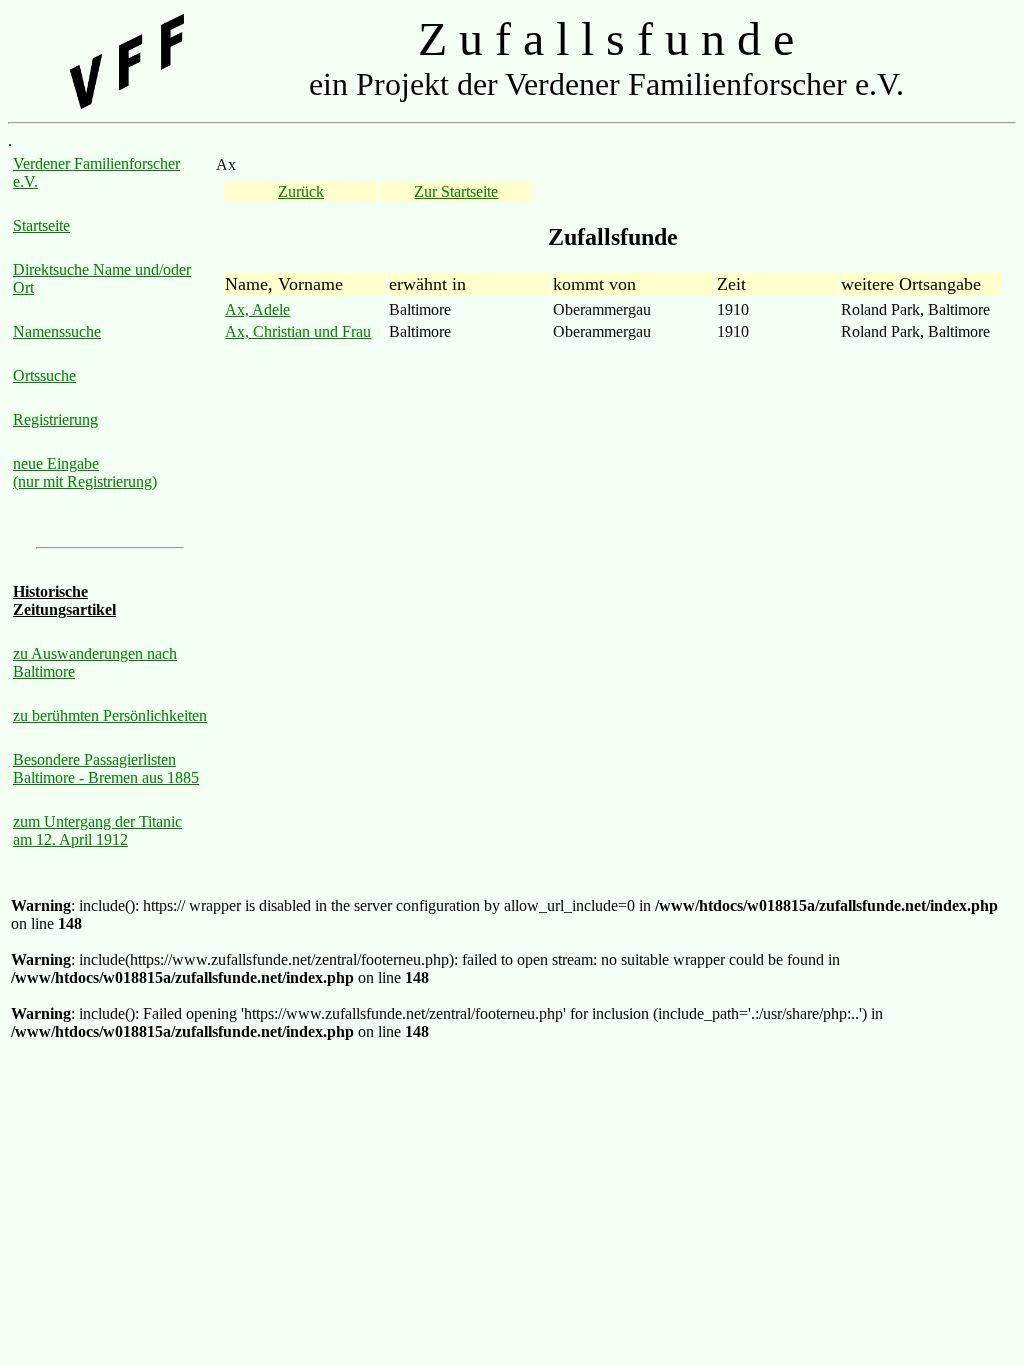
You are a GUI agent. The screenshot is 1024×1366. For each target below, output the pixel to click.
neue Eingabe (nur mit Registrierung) (85, 472)
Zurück (301, 191)
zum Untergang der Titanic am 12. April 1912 (97, 830)
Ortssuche (44, 375)
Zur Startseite (456, 191)
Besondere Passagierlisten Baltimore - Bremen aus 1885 (106, 768)
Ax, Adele (257, 309)
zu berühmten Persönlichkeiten (110, 715)
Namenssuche (57, 331)
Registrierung (55, 419)
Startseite (41, 225)
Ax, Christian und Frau (298, 331)
